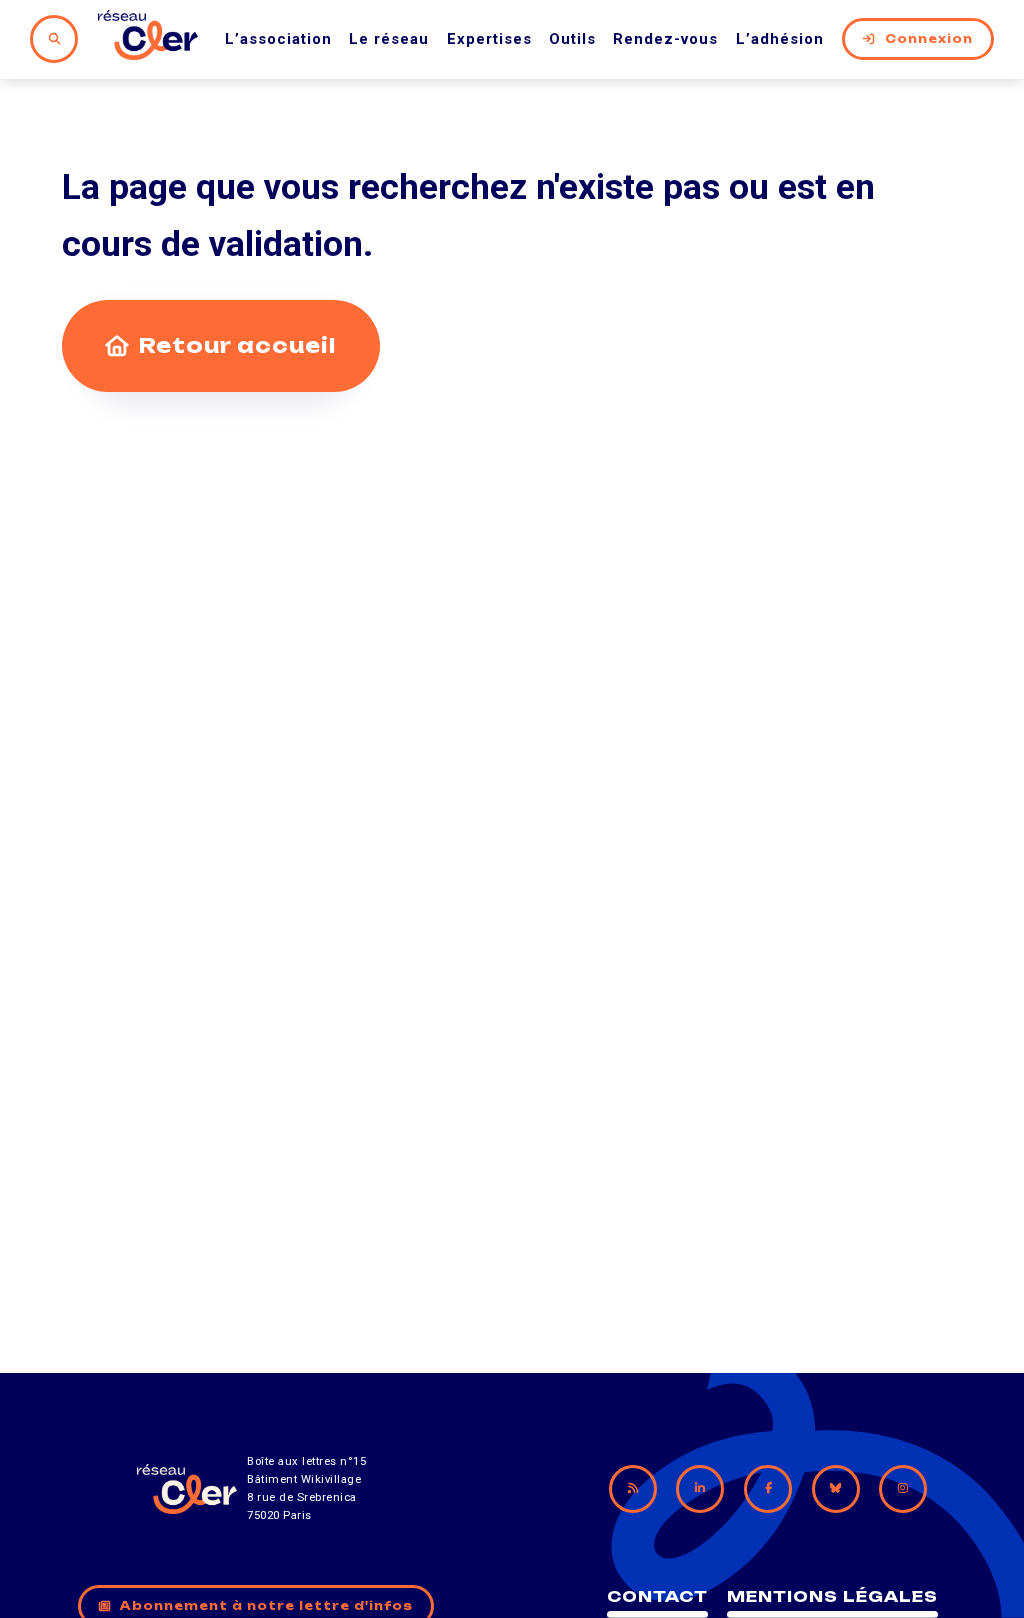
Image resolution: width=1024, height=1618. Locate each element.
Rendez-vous (665, 39)
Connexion (929, 39)
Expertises (489, 39)
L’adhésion (780, 39)
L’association (278, 39)
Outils (572, 39)
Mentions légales (832, 1596)
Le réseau (389, 39)
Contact (657, 1596)
